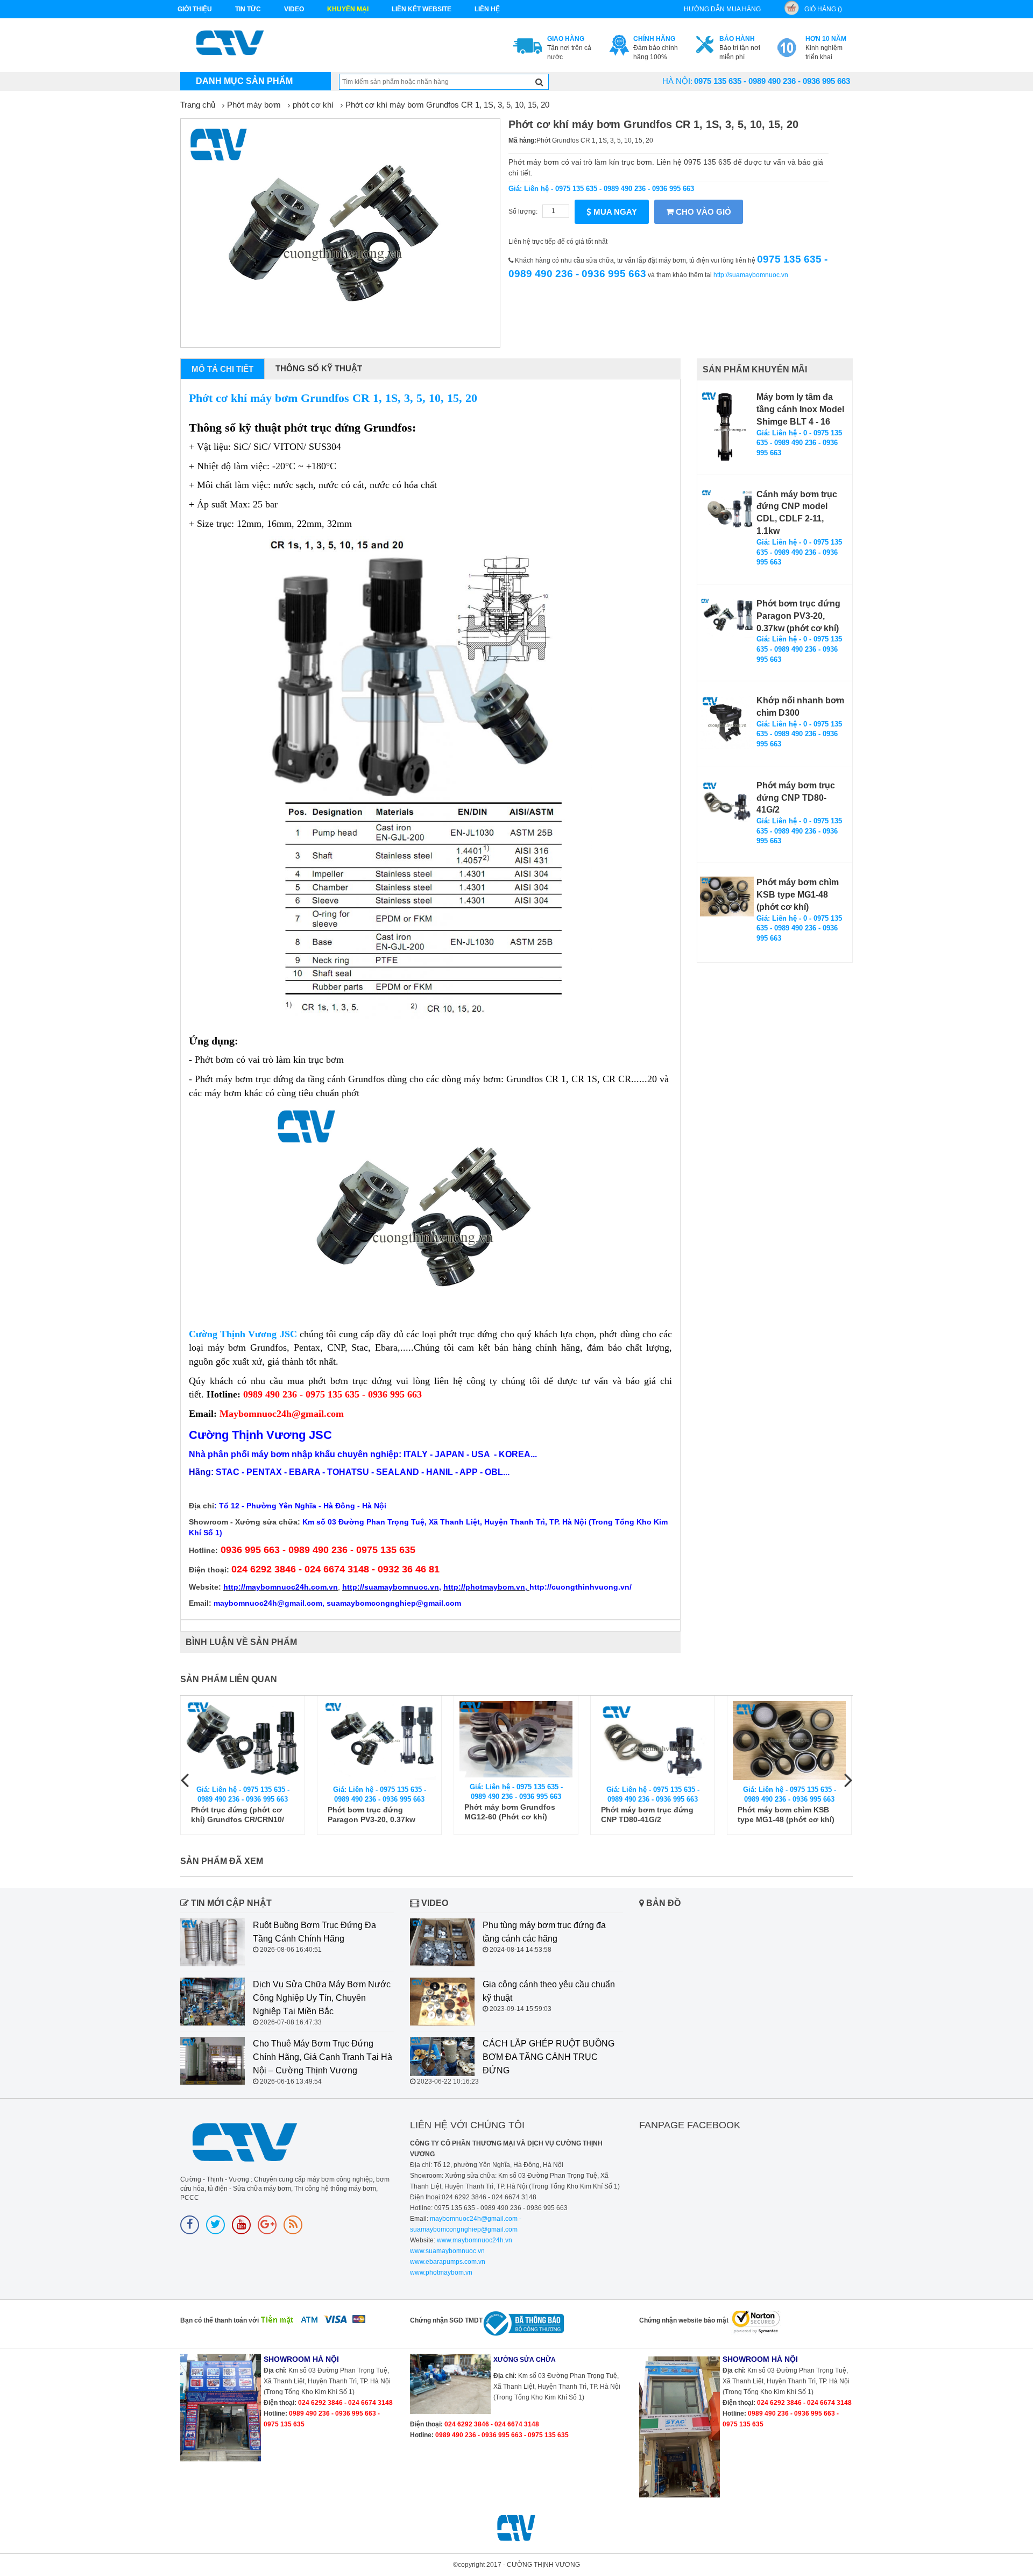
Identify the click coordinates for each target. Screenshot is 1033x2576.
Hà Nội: (677, 81)
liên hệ (487, 9)
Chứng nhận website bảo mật (684, 2320)
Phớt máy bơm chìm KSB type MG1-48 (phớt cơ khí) (798, 895)
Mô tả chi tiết (222, 369)
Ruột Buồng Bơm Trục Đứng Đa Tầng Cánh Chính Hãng (314, 1932)
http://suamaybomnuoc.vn (751, 275)
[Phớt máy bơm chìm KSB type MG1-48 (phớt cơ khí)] (727, 896)
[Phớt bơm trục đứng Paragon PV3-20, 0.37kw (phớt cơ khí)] (727, 618)
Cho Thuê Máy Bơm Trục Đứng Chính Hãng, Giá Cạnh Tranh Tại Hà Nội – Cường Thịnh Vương (323, 2057)
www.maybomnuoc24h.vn (474, 2240)
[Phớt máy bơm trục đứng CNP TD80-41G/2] (727, 801)
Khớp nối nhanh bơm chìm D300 (800, 707)
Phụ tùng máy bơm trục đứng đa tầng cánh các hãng (544, 1932)
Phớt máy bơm (254, 105)
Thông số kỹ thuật (319, 368)
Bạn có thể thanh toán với (220, 2320)
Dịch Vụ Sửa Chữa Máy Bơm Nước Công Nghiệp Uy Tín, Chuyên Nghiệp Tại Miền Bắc (322, 1998)
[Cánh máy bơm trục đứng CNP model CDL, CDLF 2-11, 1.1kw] (727, 509)
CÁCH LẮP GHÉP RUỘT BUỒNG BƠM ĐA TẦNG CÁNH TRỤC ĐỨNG (549, 2057)
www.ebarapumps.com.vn (448, 2262)
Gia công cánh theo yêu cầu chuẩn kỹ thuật (549, 1991)
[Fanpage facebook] (190, 2225)
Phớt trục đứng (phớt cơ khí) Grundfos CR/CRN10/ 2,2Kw (238, 1815)
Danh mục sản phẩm (244, 81)
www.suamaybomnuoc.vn (447, 2251)
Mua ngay (614, 212)
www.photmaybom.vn (441, 2272)
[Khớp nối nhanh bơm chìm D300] (727, 722)
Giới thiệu (195, 9)
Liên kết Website (422, 9)
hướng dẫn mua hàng (722, 9)
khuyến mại (348, 9)
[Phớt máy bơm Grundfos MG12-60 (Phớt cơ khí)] (516, 1739)
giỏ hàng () (823, 9)
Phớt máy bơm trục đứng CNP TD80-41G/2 (796, 798)
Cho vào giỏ (702, 212)
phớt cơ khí (313, 105)
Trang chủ (198, 105)
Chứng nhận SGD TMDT (446, 2320)
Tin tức (248, 9)
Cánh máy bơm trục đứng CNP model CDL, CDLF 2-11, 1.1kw (797, 513)
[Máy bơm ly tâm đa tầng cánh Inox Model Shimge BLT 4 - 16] (727, 427)
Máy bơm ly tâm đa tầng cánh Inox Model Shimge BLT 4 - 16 (800, 409)
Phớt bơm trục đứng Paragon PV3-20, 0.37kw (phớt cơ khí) (798, 616)
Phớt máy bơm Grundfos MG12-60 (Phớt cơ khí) (510, 1812)
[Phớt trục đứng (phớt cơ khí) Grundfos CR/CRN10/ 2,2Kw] (243, 1741)
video (294, 9)
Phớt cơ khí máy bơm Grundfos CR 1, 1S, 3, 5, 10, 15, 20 (447, 105)
